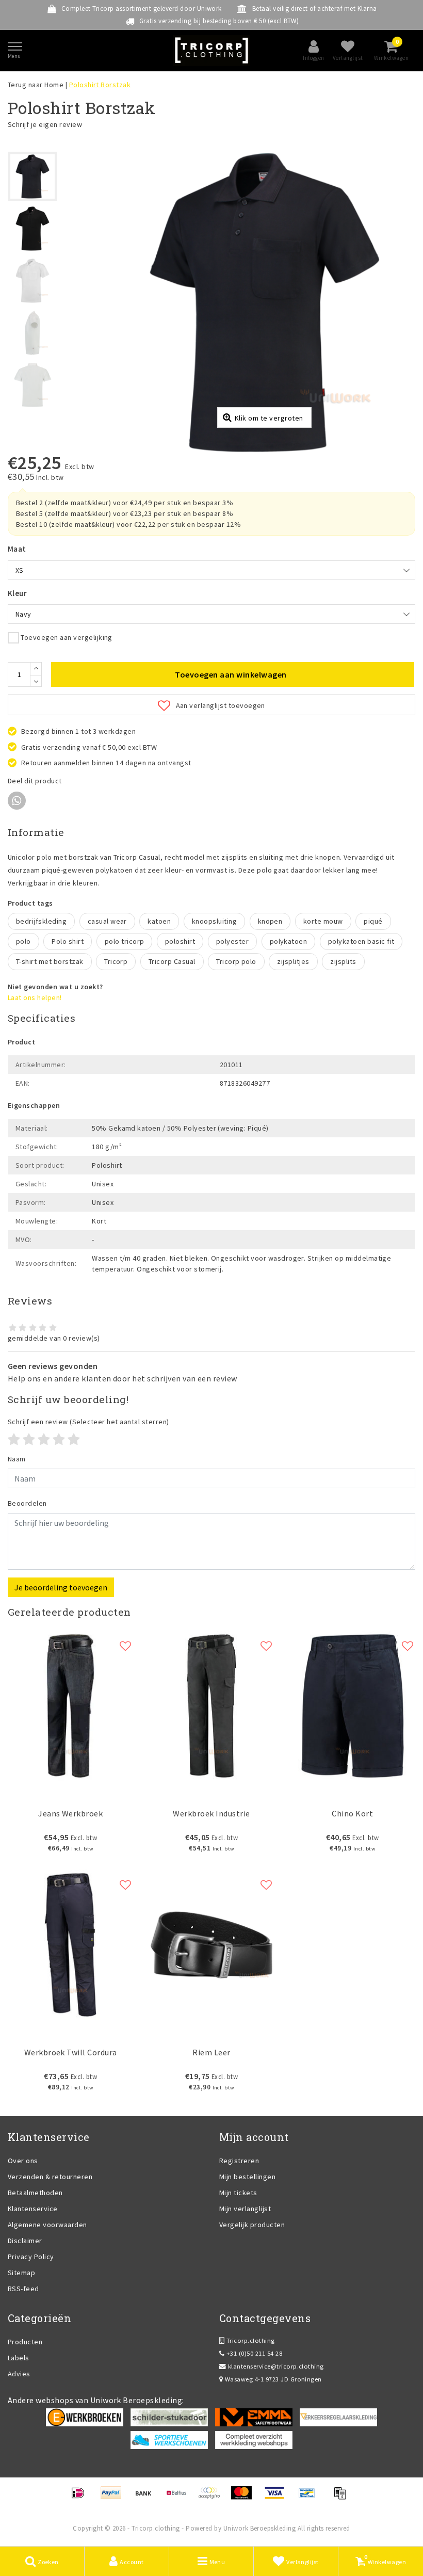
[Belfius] (180, 2498)
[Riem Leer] (211, 1945)
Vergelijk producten (252, 2225)
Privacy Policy (31, 2257)
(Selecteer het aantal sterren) (88, 1422)
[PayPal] (114, 2498)
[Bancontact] (310, 2498)
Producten (25, 2342)
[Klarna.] (212, 2498)
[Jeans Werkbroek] (70, 1706)
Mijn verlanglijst (245, 2209)
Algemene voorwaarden (47, 2225)
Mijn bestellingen (247, 2177)
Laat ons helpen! (35, 997)
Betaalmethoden (35, 2193)
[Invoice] (343, 2498)
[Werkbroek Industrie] (211, 1706)
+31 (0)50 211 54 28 (253, 2353)
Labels (19, 2358)
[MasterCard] (245, 2498)
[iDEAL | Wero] (81, 2498)
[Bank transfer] (147, 2498)
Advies (19, 2374)
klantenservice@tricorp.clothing (276, 2366)
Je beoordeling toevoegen (61, 1587)
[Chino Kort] (353, 1706)
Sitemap (21, 2273)
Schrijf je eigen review (45, 124)
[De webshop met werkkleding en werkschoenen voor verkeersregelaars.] (338, 2416)
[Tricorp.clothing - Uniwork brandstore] (211, 51)
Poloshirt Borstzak (100, 85)
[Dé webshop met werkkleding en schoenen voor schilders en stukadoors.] (169, 2416)
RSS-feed (23, 2289)
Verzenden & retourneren (50, 2177)
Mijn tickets (238, 2193)
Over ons (23, 2161)
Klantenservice (33, 2209)
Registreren (239, 2161)
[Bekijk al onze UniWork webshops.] (254, 2439)
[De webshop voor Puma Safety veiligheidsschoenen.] (169, 2439)
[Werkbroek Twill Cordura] (70, 1945)
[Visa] (278, 2498)
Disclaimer (25, 2241)
